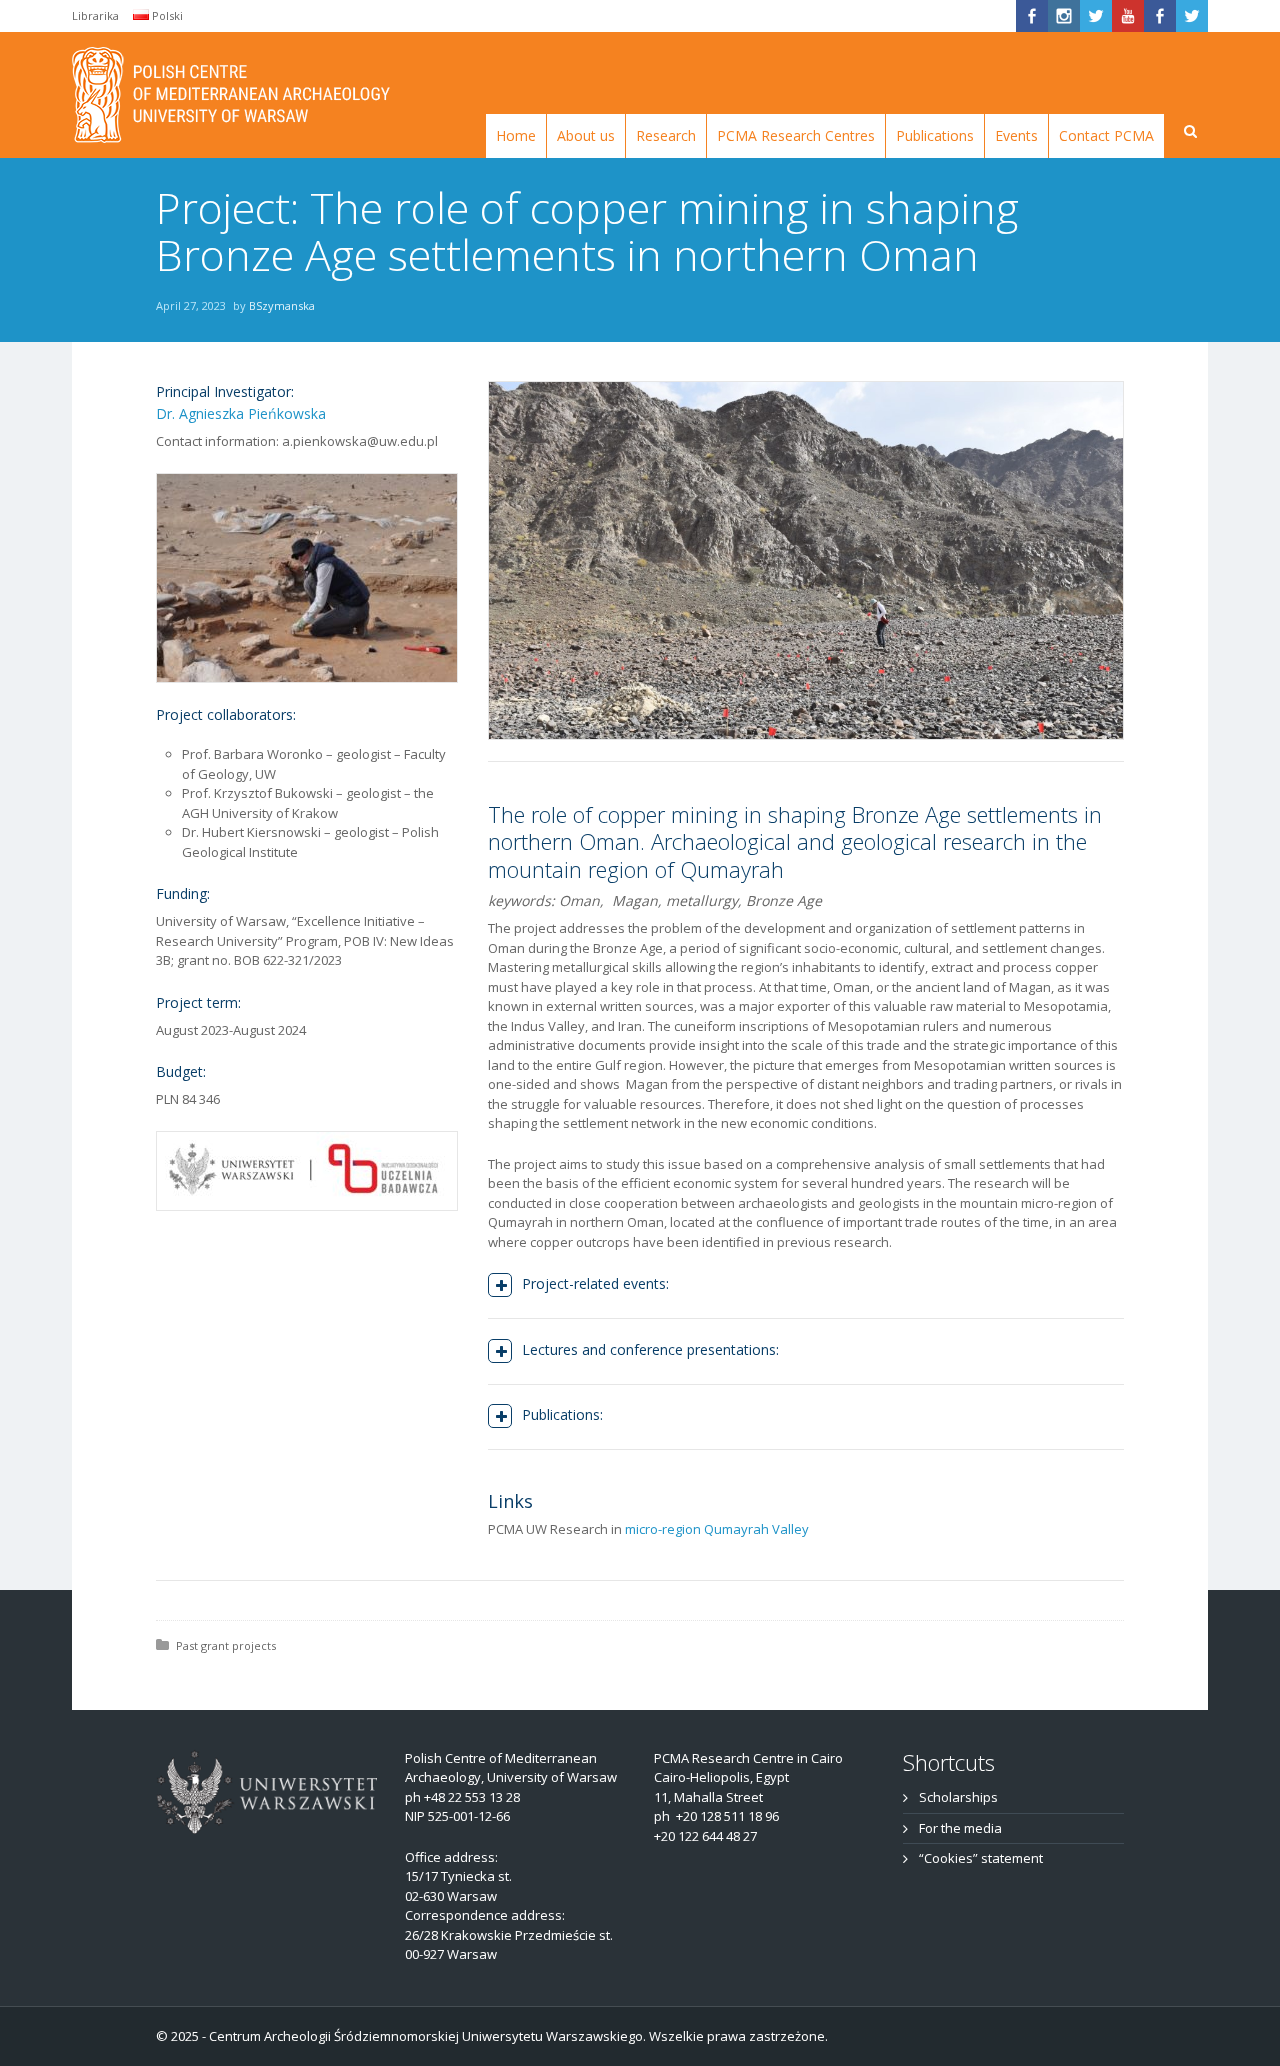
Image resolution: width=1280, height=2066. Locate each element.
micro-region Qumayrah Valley (717, 1529)
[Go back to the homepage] (232, 95)
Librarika (95, 15)
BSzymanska (282, 305)
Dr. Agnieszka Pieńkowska (241, 413)
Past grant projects (226, 1645)
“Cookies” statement (981, 1858)
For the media (960, 1828)
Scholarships (958, 1797)
